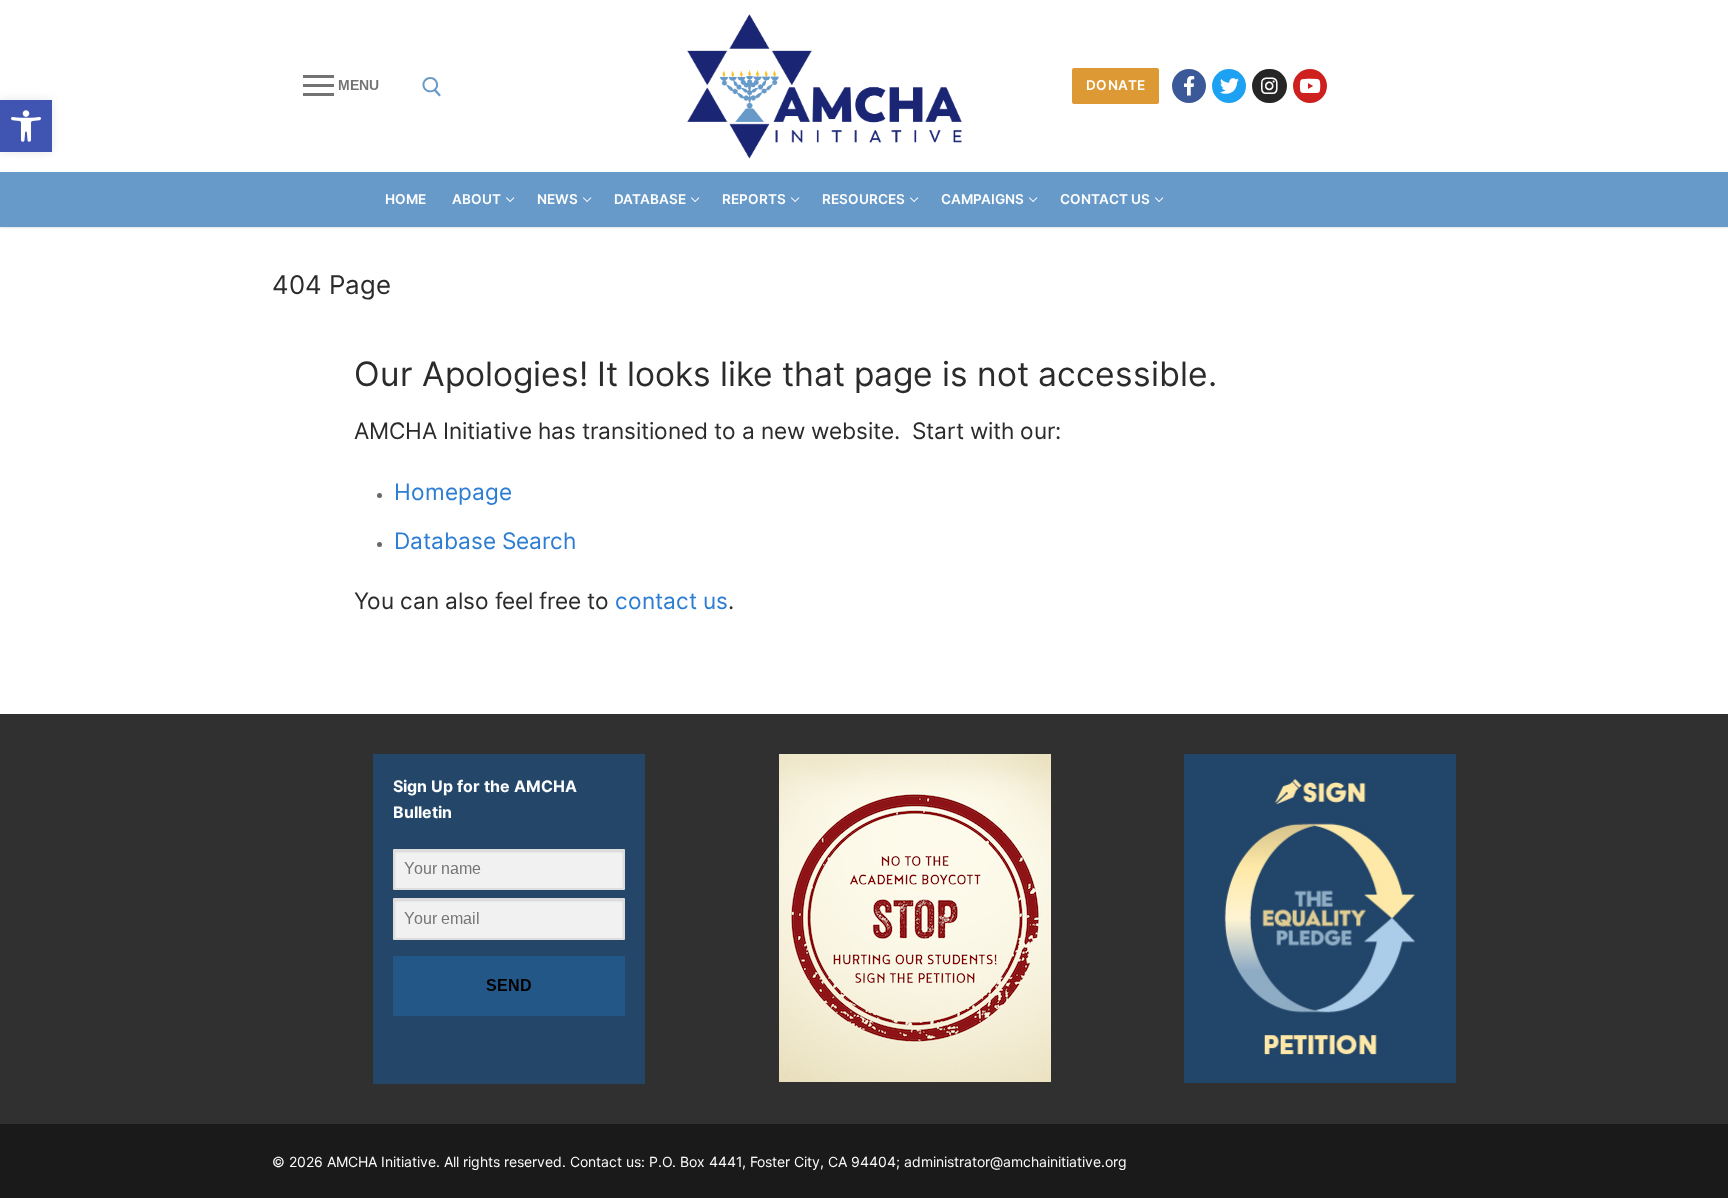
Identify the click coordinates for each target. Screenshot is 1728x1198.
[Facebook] (1189, 86)
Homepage (453, 491)
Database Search (485, 540)
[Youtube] (1310, 86)
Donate (1116, 85)
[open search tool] (432, 87)
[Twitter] (1229, 86)
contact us (671, 600)
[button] (26, 126)
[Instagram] (1269, 86)
